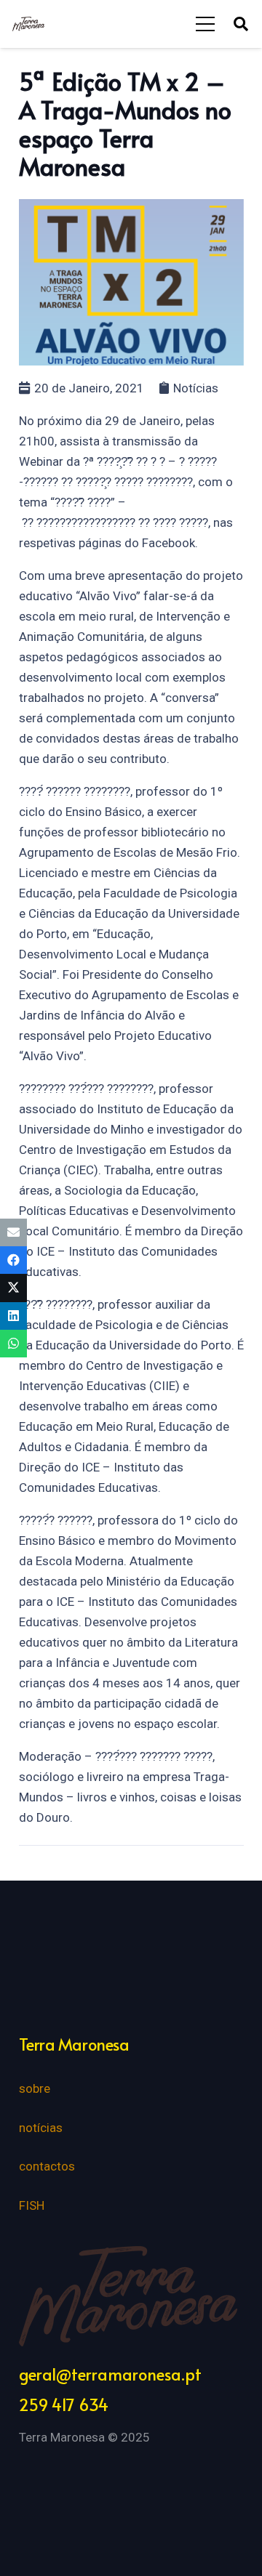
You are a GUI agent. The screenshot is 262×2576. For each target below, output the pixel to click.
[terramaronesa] (28, 24)
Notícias (196, 388)
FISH (32, 2205)
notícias (41, 2128)
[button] (241, 24)
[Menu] (206, 24)
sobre (35, 2088)
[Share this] (13, 1260)
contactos (47, 2166)
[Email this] (13, 1232)
